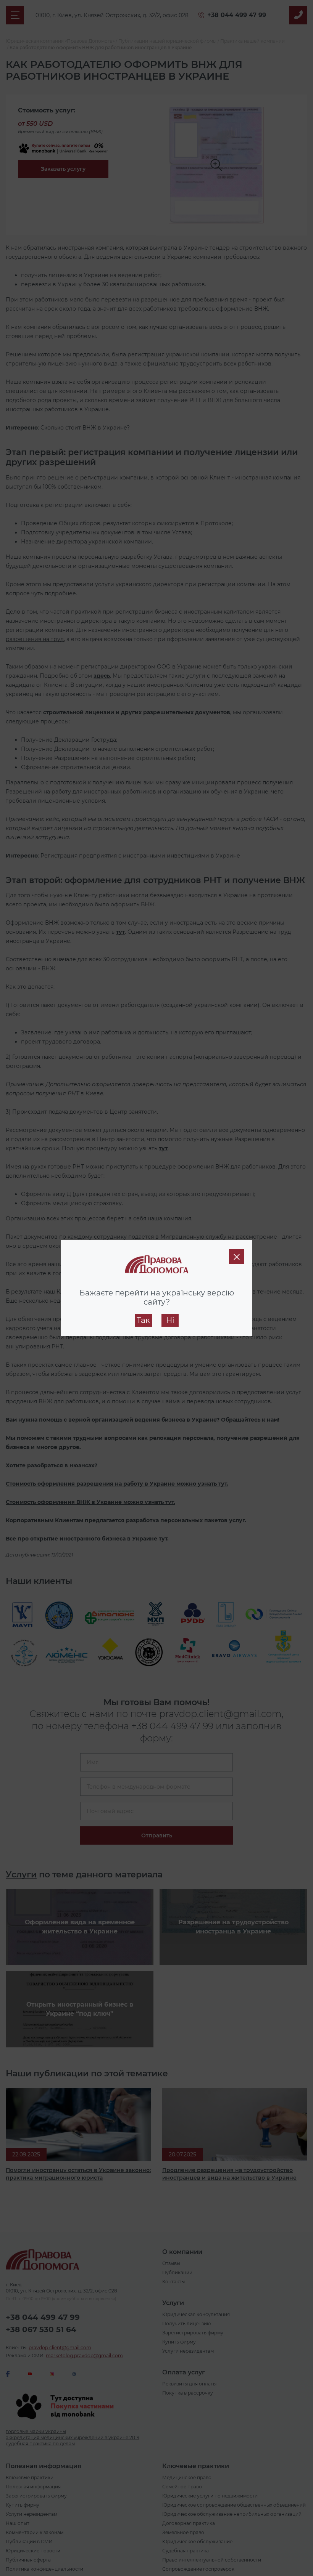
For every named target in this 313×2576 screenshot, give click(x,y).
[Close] (237, 1257)
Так (143, 1320)
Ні (170, 1320)
